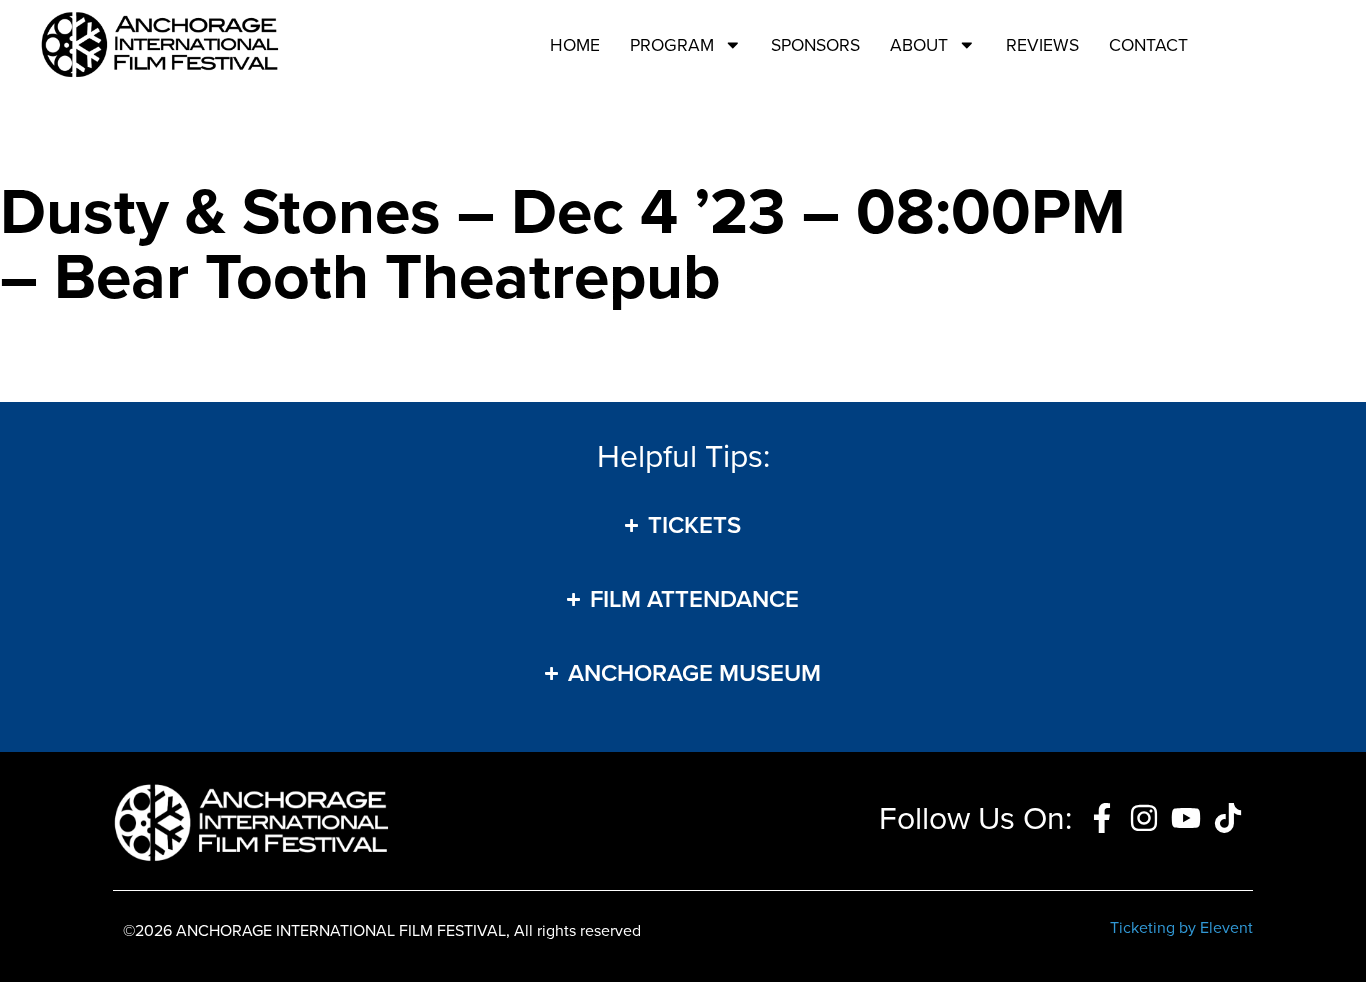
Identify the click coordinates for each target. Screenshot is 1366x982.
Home (575, 45)
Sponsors (815, 45)
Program (672, 45)
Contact (1148, 45)
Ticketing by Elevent (1181, 927)
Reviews (1042, 45)
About (919, 45)
